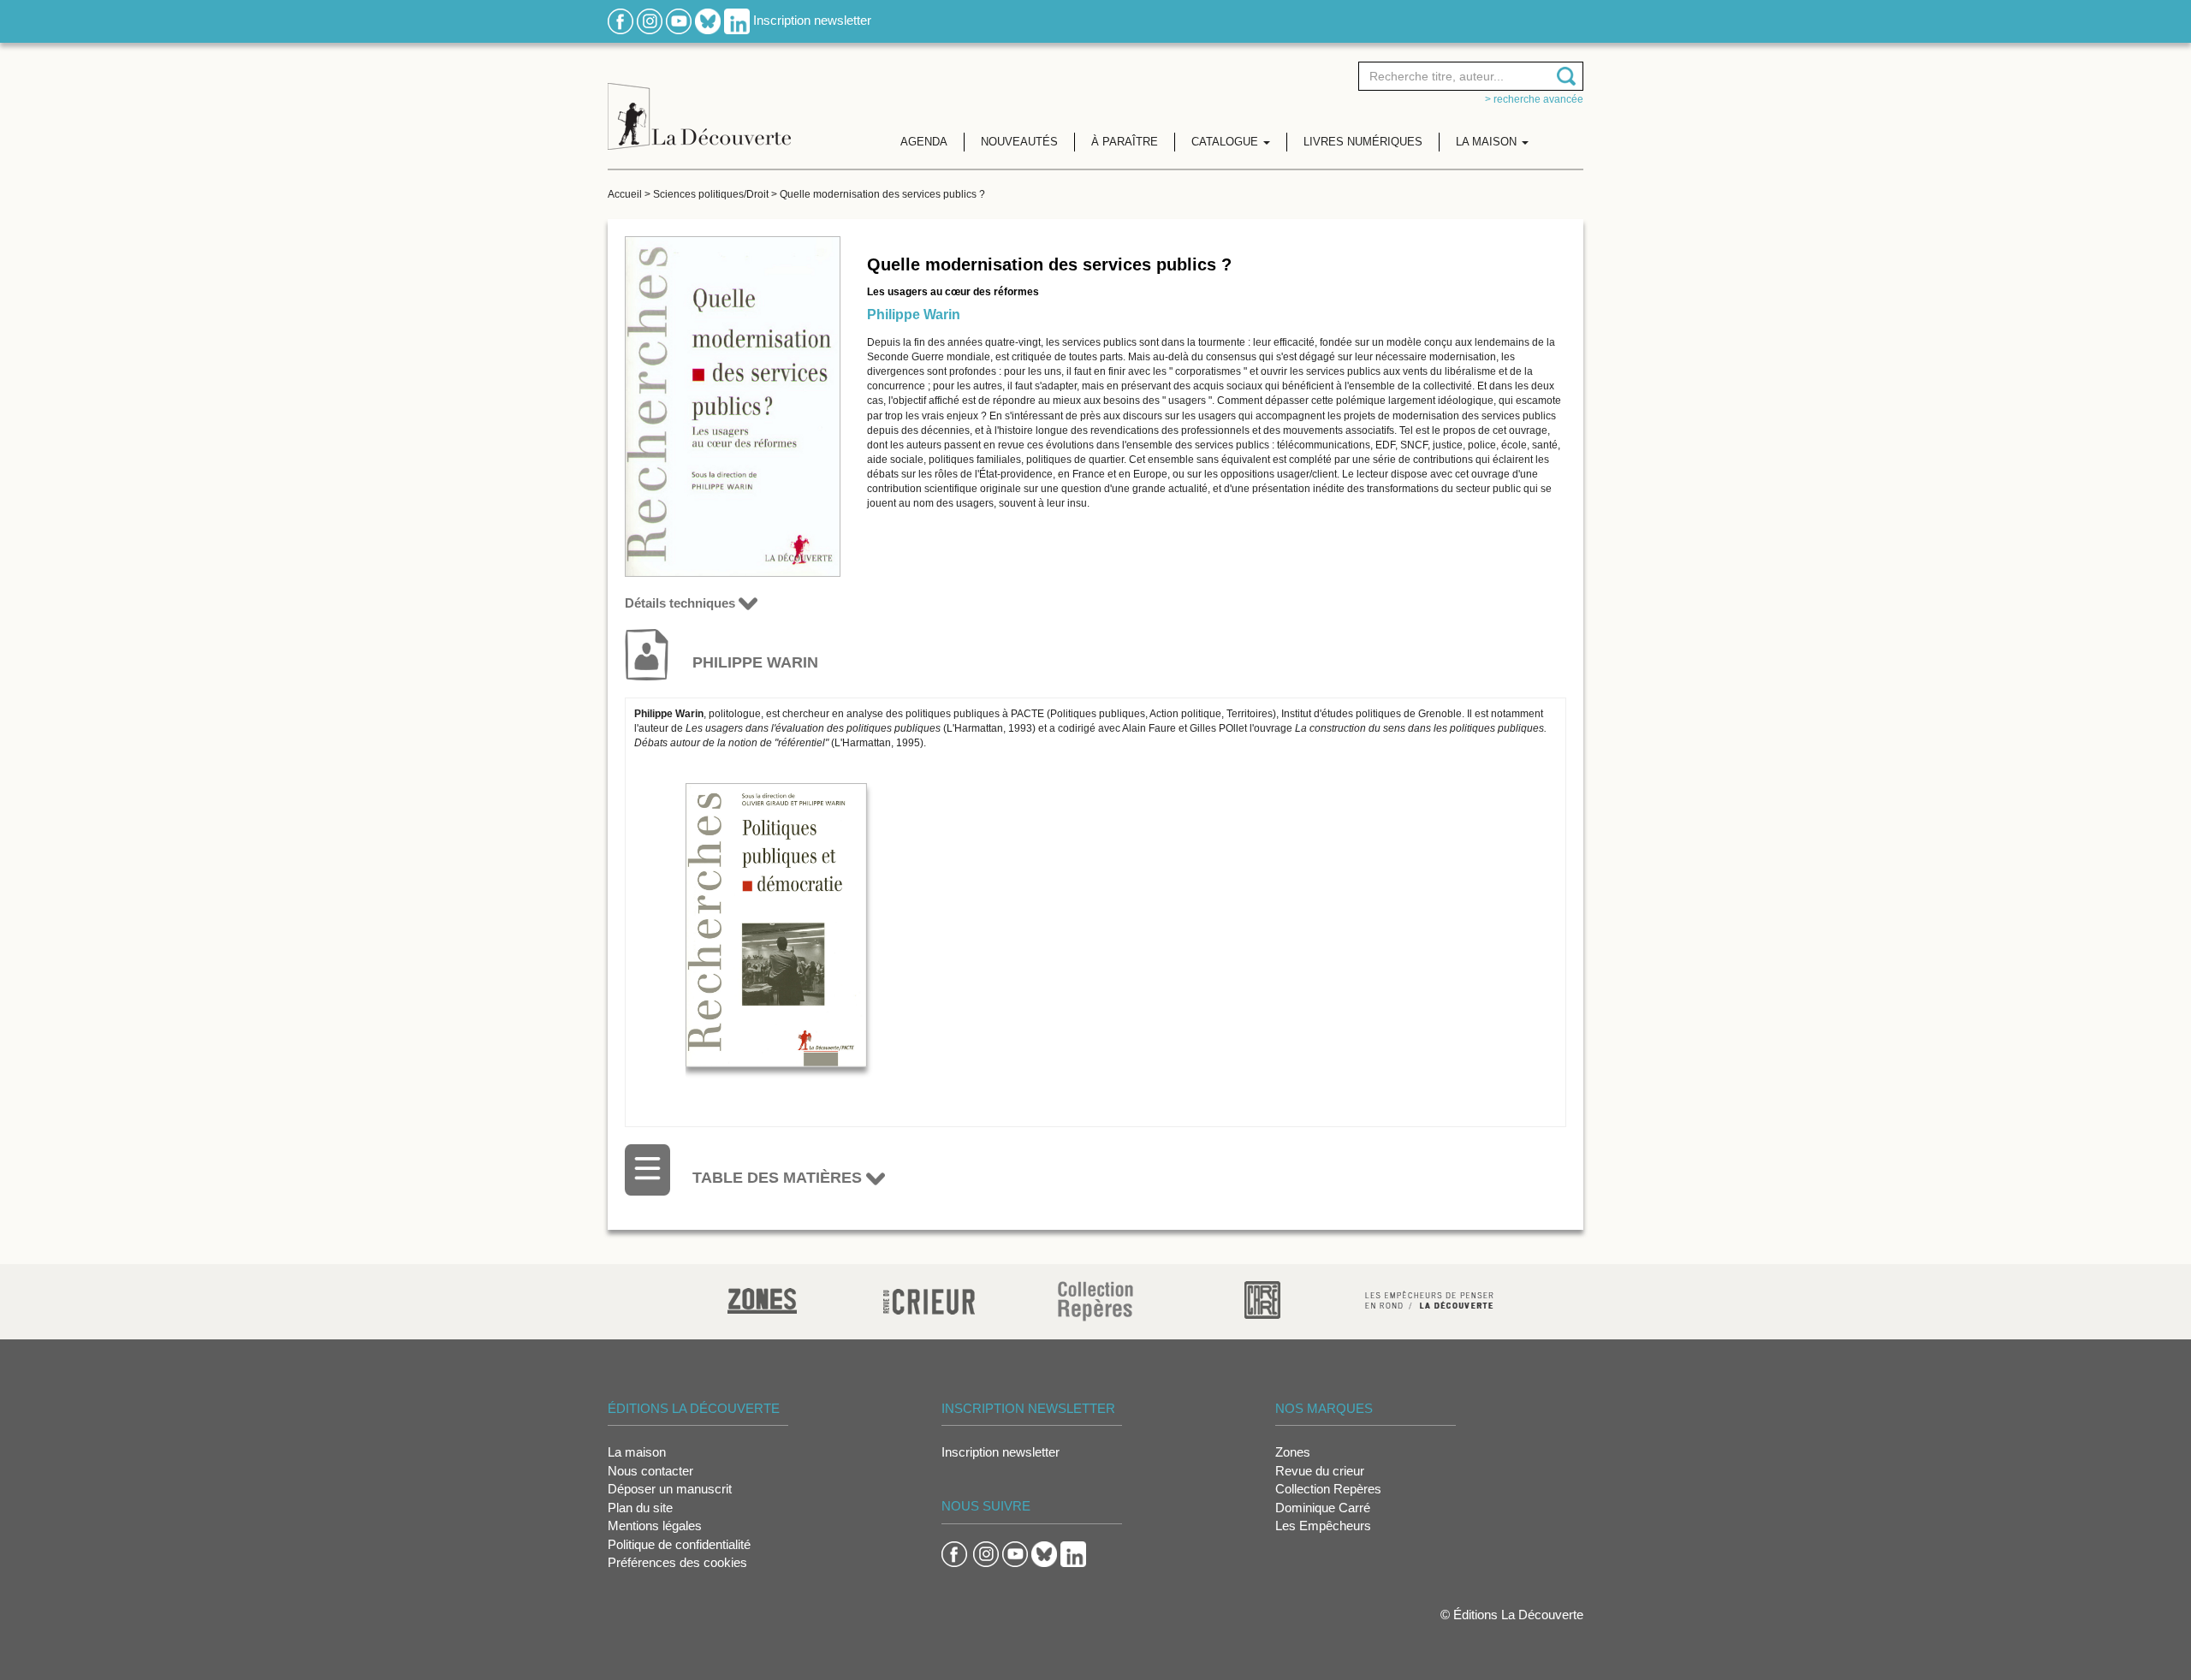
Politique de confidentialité (679, 1544)
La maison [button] (1488, 142)
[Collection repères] (1095, 1300)
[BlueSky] (708, 20)
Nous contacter (650, 1471)
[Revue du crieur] (929, 1299)
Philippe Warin (914, 315)
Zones (1293, 1452)
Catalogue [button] (1226, 142)
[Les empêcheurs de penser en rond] (1429, 1299)
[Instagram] (650, 20)
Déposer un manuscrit (670, 1489)
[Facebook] (620, 20)
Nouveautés (1019, 142)
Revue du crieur (1320, 1471)
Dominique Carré (1323, 1508)
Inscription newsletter (812, 20)
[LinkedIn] (737, 20)
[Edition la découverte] (699, 103)
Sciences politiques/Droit (711, 194)
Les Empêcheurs (1323, 1526)
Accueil (625, 194)
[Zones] (762, 1299)
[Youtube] (679, 20)
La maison (637, 1452)
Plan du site (640, 1508)
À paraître (1125, 142)
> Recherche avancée (1534, 99)
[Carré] (1262, 1299)
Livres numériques (1363, 142)
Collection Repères (1328, 1489)
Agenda (924, 142)
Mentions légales (655, 1526)
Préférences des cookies (677, 1562)
